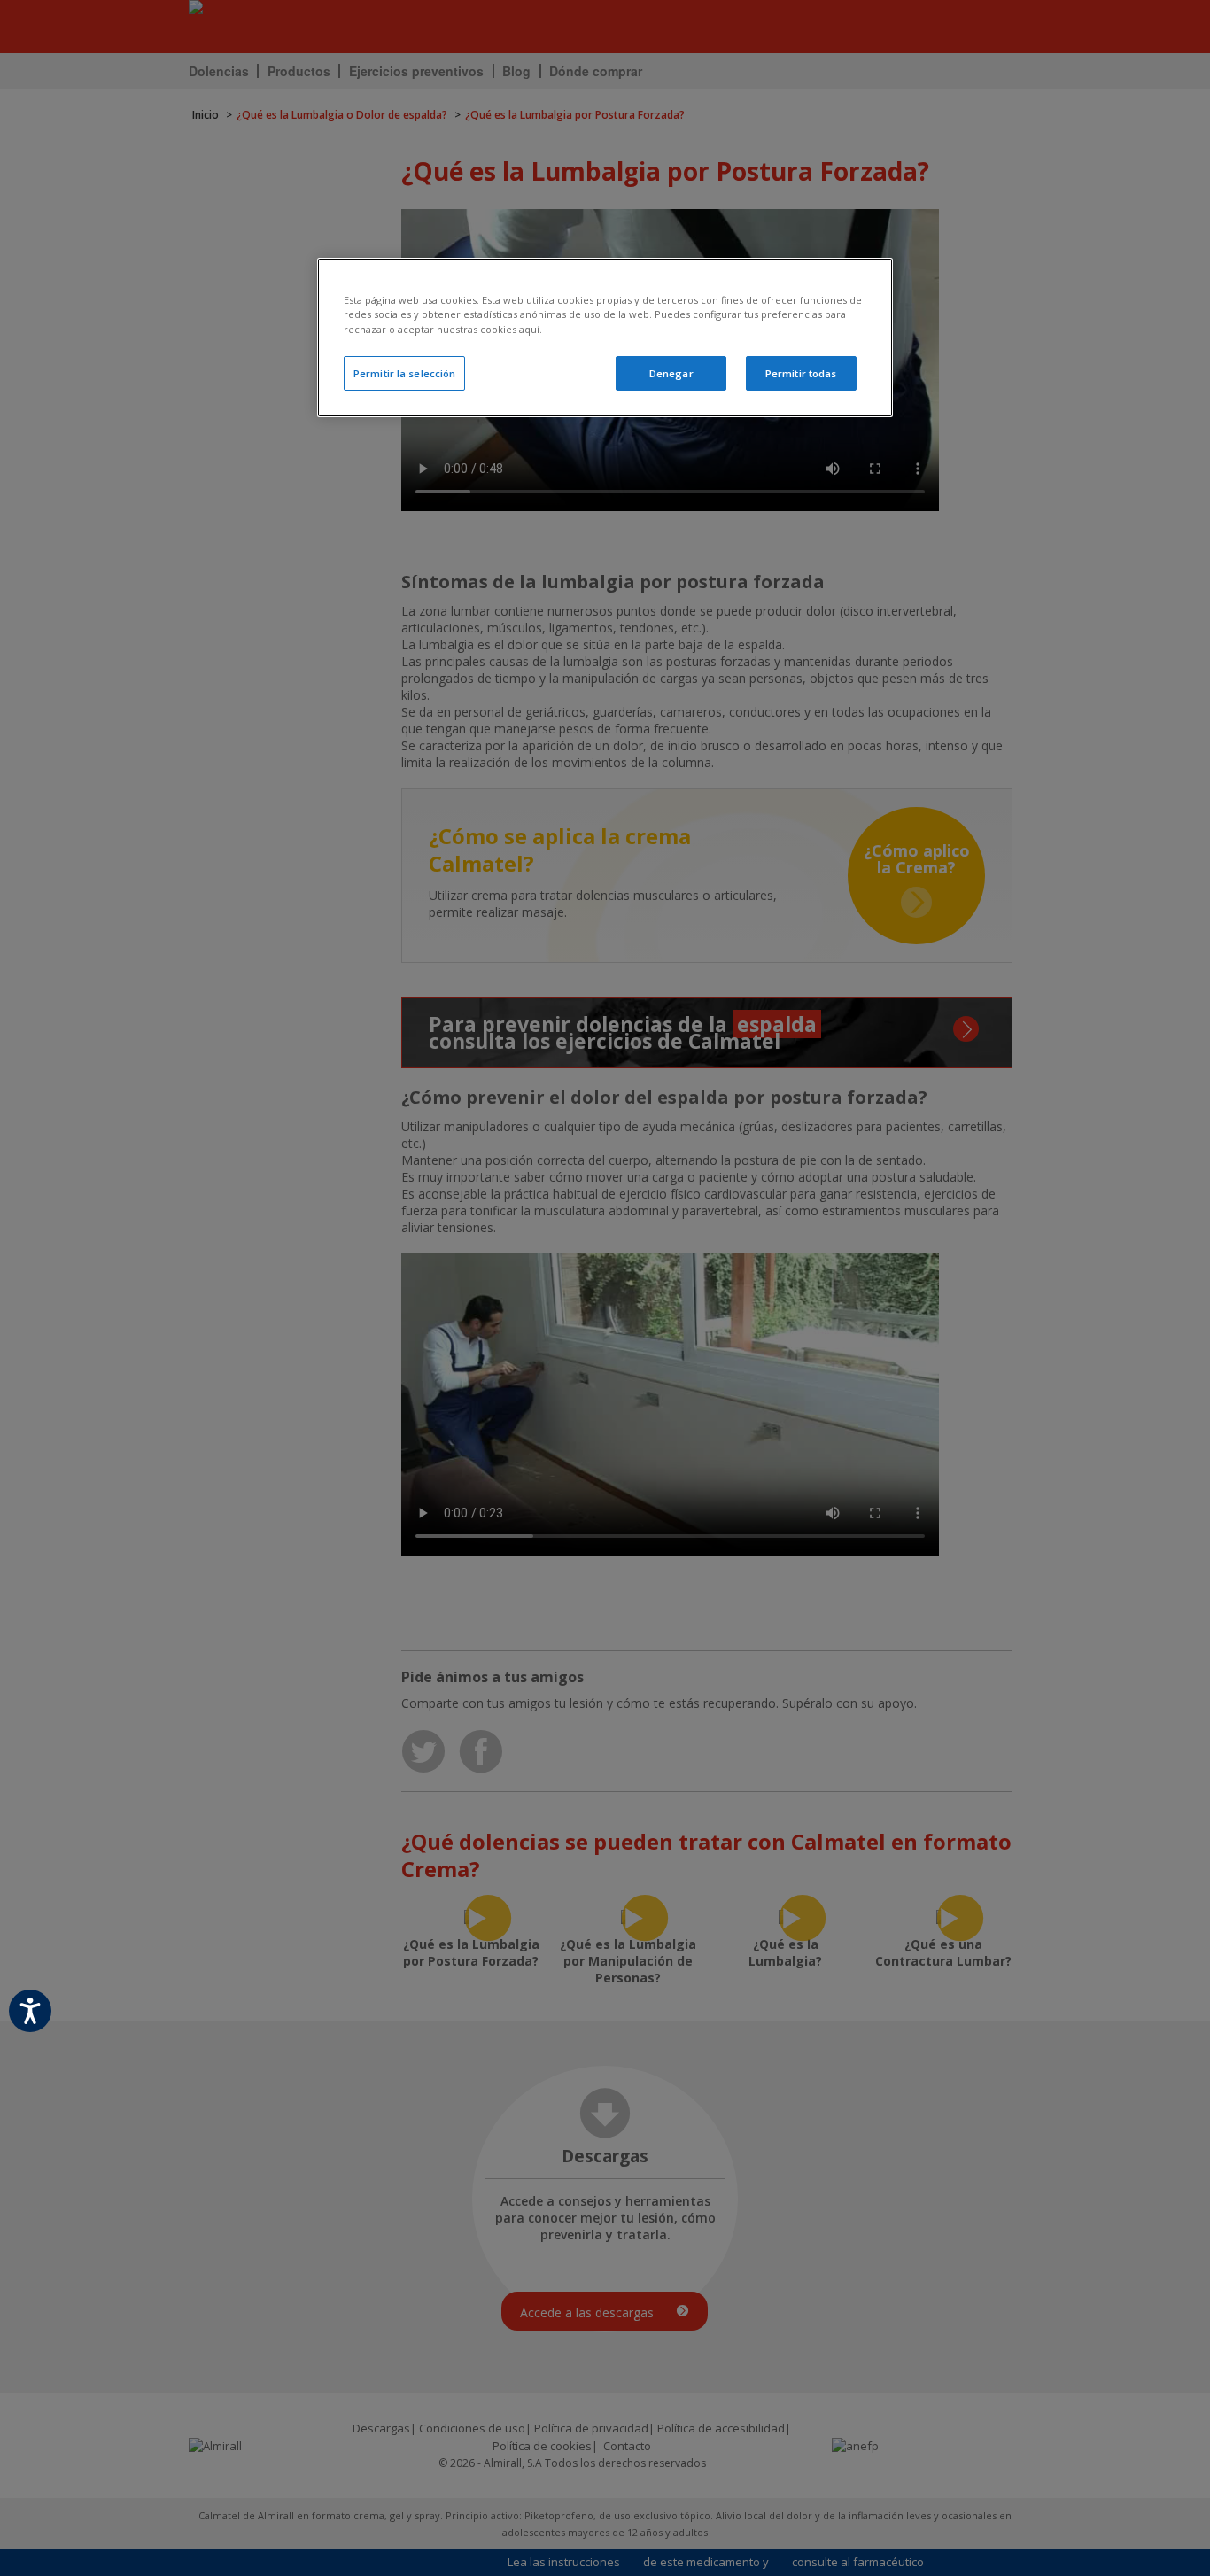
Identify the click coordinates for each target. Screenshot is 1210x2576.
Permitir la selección (404, 373)
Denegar (671, 373)
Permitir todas (801, 373)
